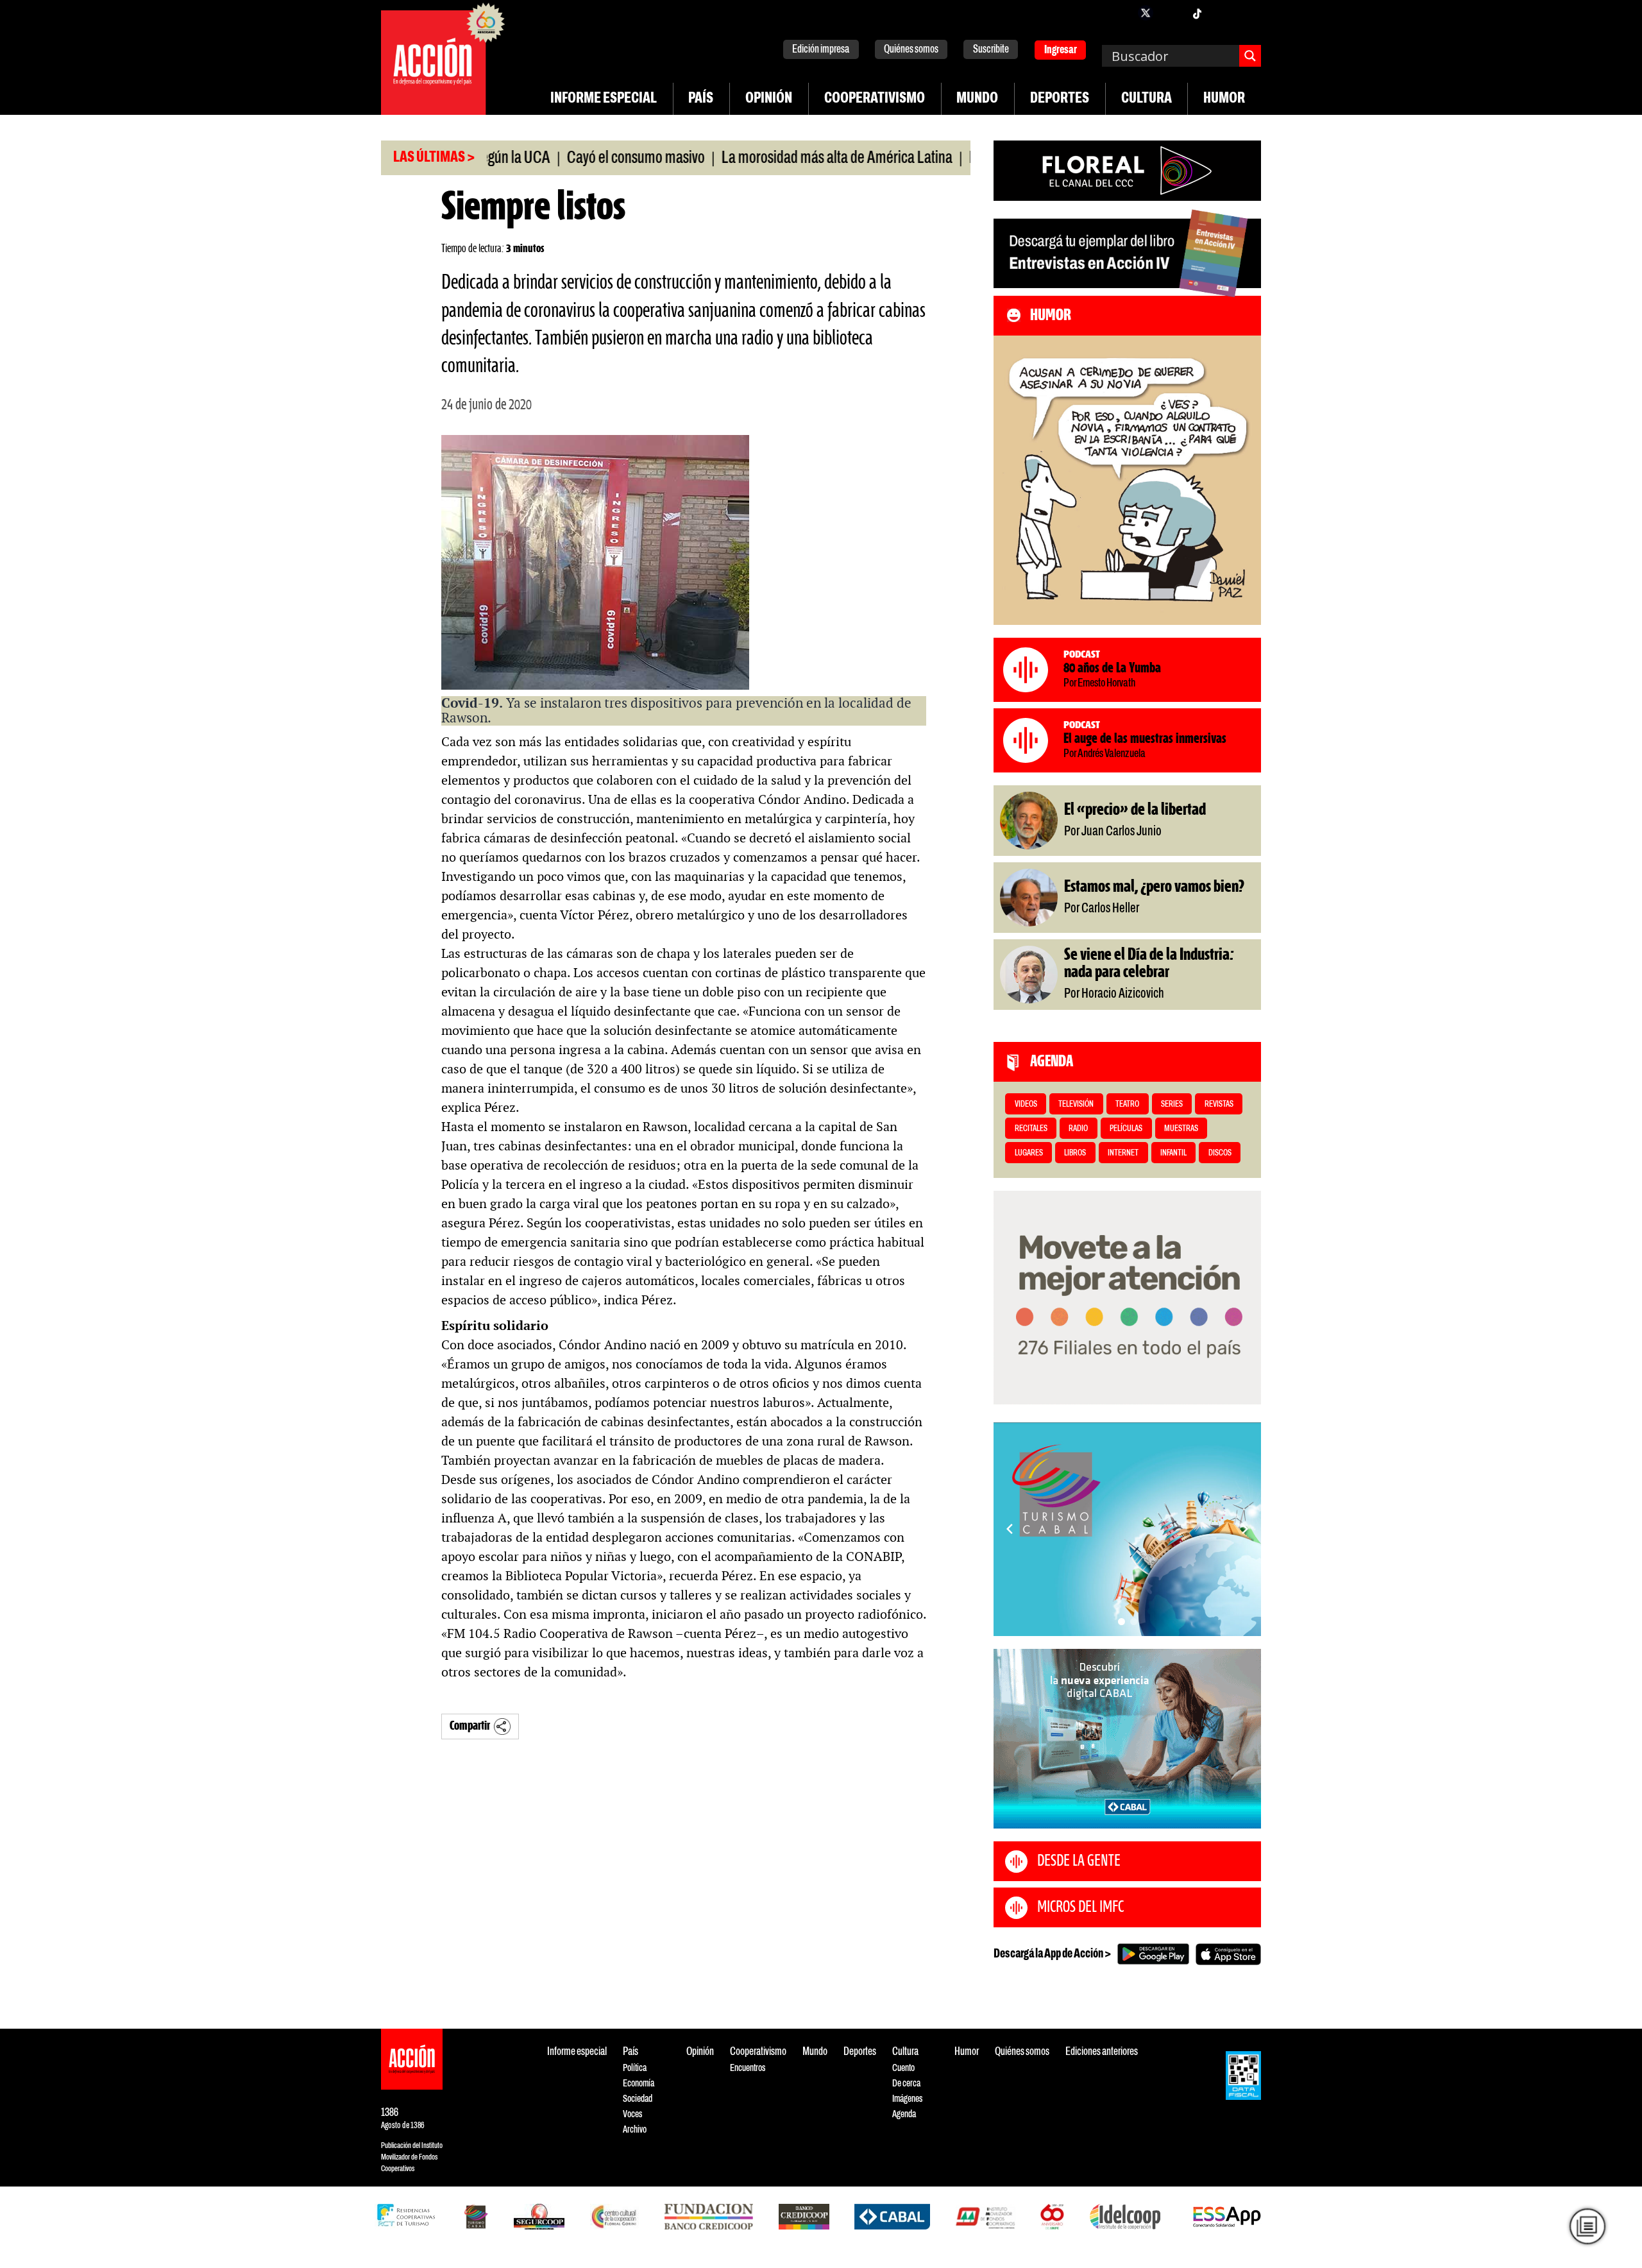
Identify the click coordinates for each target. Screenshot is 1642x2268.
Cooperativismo (875, 99)
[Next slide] (1245, 1529)
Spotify (1248, 13)
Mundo (977, 99)
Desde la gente (1079, 1861)
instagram (1171, 13)
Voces (632, 2114)
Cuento (903, 2068)
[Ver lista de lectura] (1587, 2226)
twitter (1146, 13)
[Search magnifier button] (1250, 56)
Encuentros (748, 2068)
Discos (1220, 1153)
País (701, 99)
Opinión (769, 99)
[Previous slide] (1010, 1529)
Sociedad (638, 2099)
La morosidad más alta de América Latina (765, 158)
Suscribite (991, 50)
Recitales (1031, 1129)
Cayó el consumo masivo (564, 158)
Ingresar (1061, 50)
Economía (639, 2084)
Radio (1078, 1129)
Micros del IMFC (1080, 1907)
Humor (1224, 99)
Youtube (1223, 13)
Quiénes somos (911, 50)
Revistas (1219, 1104)
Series (1172, 1104)
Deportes (1060, 99)
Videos (1026, 1104)
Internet (1123, 1153)
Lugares (1029, 1153)
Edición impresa (821, 50)
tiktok (1197, 13)
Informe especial (604, 99)
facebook (1120, 13)
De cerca (906, 2084)
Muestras (1181, 1129)
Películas (1126, 1129)
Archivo (635, 2130)
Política (635, 2068)
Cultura (1147, 99)
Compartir (470, 1726)
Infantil (1173, 1153)
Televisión (1076, 1104)
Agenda (904, 2114)
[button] (1121, 1622)
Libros (1075, 1153)
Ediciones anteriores (1102, 2052)
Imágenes (907, 2099)
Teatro (1127, 1104)
